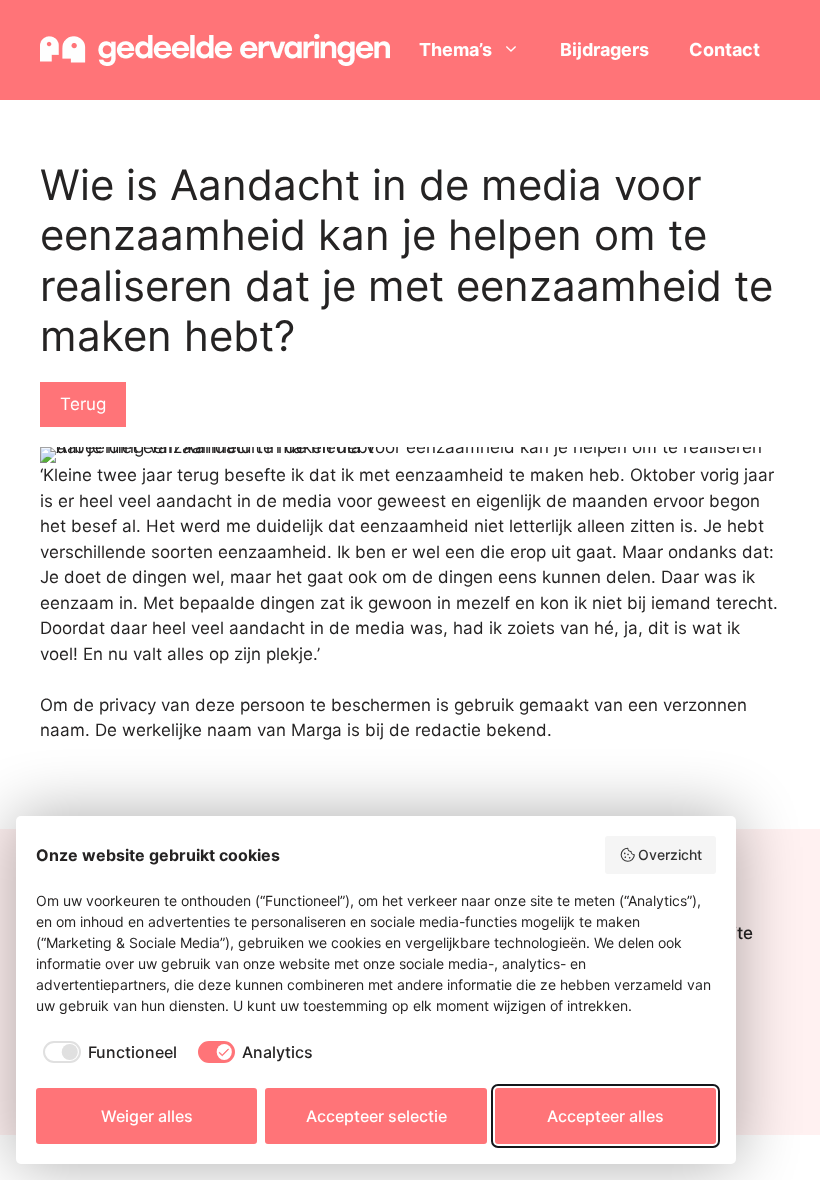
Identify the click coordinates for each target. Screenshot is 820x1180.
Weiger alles (147, 1116)
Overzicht (670, 854)
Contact (724, 49)
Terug (83, 404)
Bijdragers (604, 49)
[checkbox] (106, 1052)
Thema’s (455, 49)
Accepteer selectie (376, 1116)
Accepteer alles (605, 1116)
